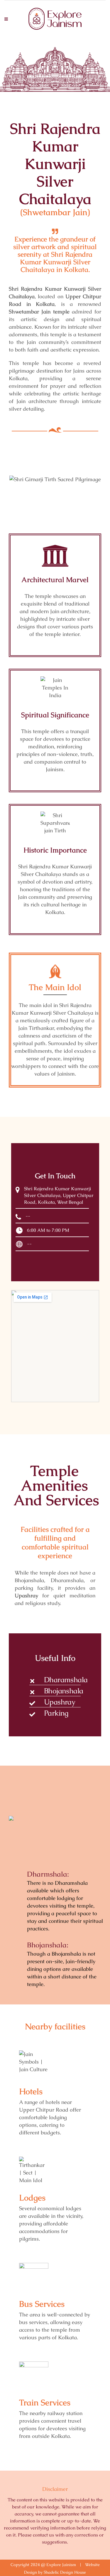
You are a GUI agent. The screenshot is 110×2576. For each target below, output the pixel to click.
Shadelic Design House (65, 2572)
